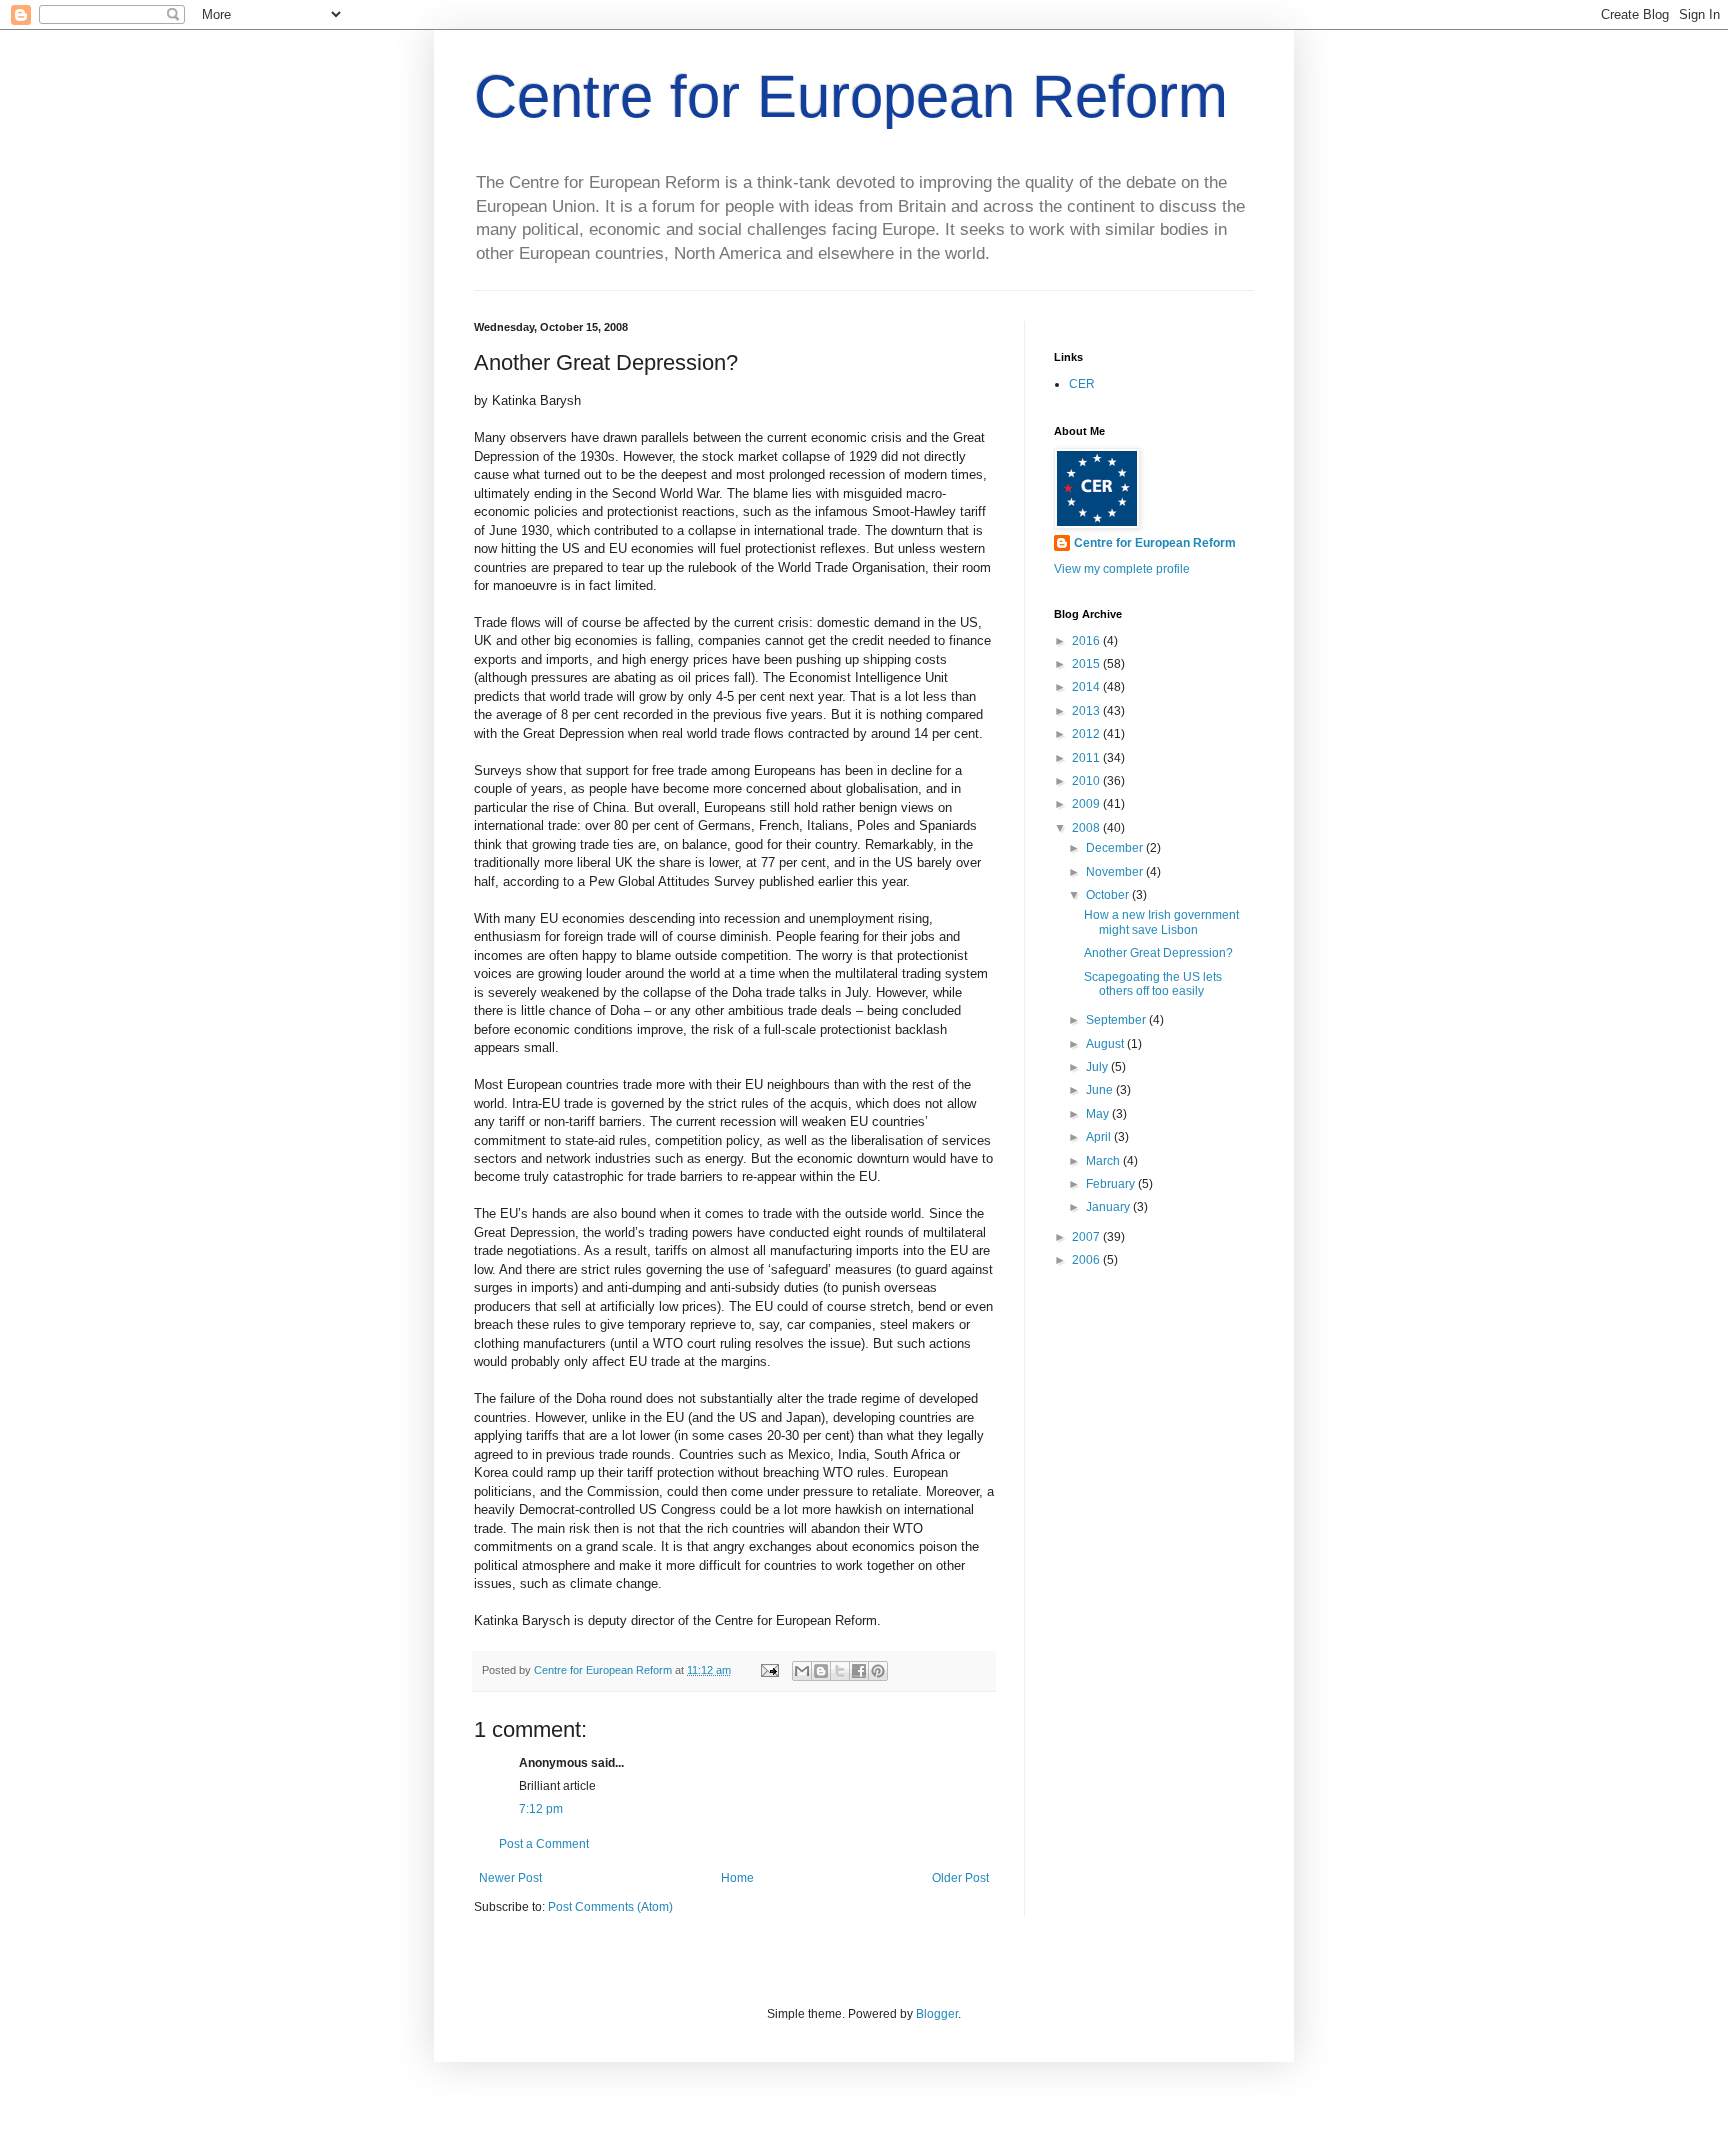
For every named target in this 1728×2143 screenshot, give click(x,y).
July (1098, 1067)
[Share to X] (840, 1671)
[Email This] (802, 1671)
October (1109, 895)
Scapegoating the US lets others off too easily (1153, 984)
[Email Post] (769, 1670)
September (1117, 1020)
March (1104, 1161)
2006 (1087, 1260)
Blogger (937, 2014)
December (1116, 848)
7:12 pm (541, 1809)
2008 (1087, 828)
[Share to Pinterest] (878, 1671)
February (1112, 1184)
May (1099, 1114)
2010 (1087, 781)
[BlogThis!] (821, 1671)
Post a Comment (544, 1844)
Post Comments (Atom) (610, 1907)
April (1100, 1137)
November (1116, 872)
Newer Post (510, 1878)
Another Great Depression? (1158, 953)
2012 (1087, 734)
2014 (1087, 687)
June (1101, 1090)
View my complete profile (1122, 569)
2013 (1087, 711)
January (1109, 1207)
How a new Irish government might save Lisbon (1161, 922)
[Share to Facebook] (859, 1671)
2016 (1087, 641)
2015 (1087, 664)
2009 (1087, 804)
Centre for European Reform (851, 96)
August (1106, 1044)
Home (737, 1878)
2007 (1087, 1237)
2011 (1087, 758)
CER (1082, 384)
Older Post (960, 1878)
